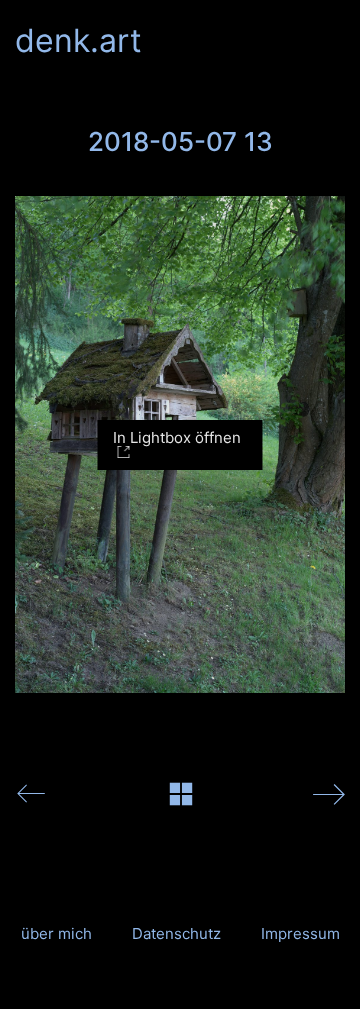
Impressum (300, 933)
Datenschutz (176, 933)
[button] (333, 41)
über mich (56, 933)
